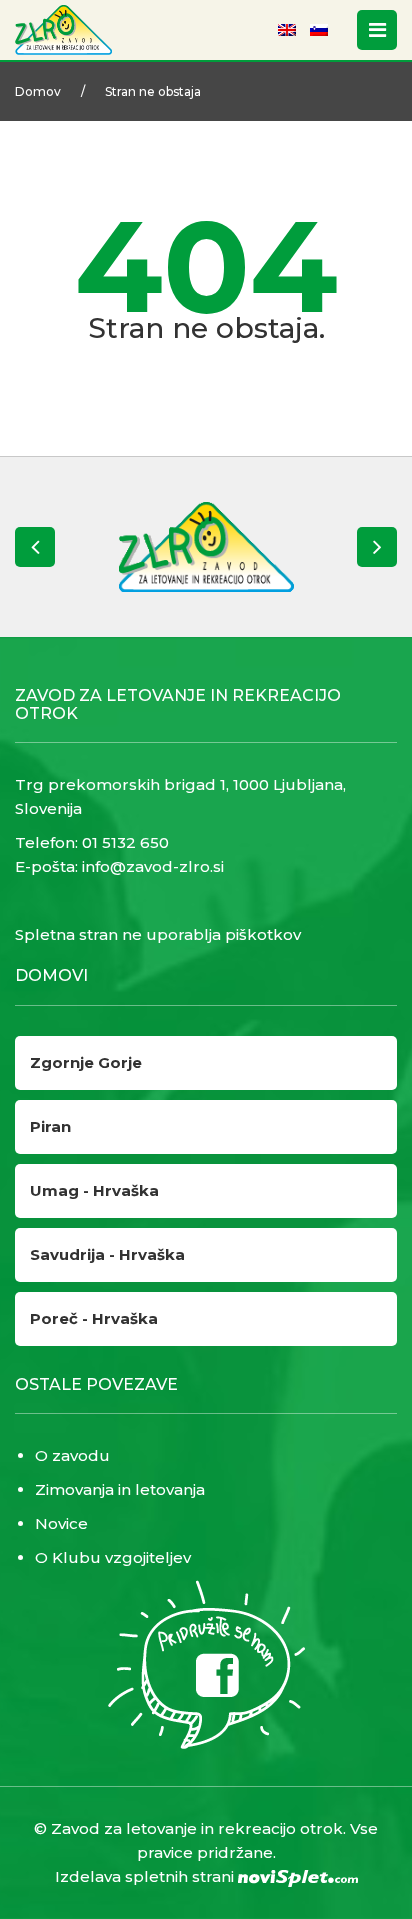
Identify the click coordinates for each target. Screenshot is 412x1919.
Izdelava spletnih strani (146, 1876)
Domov (38, 91)
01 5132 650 (125, 842)
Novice (61, 1523)
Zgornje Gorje (86, 1062)
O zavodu (72, 1455)
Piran (50, 1126)
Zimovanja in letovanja (120, 1489)
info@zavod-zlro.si (153, 866)
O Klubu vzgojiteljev (113, 1557)
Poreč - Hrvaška (94, 1318)
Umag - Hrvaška (94, 1190)
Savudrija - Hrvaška (107, 1254)
